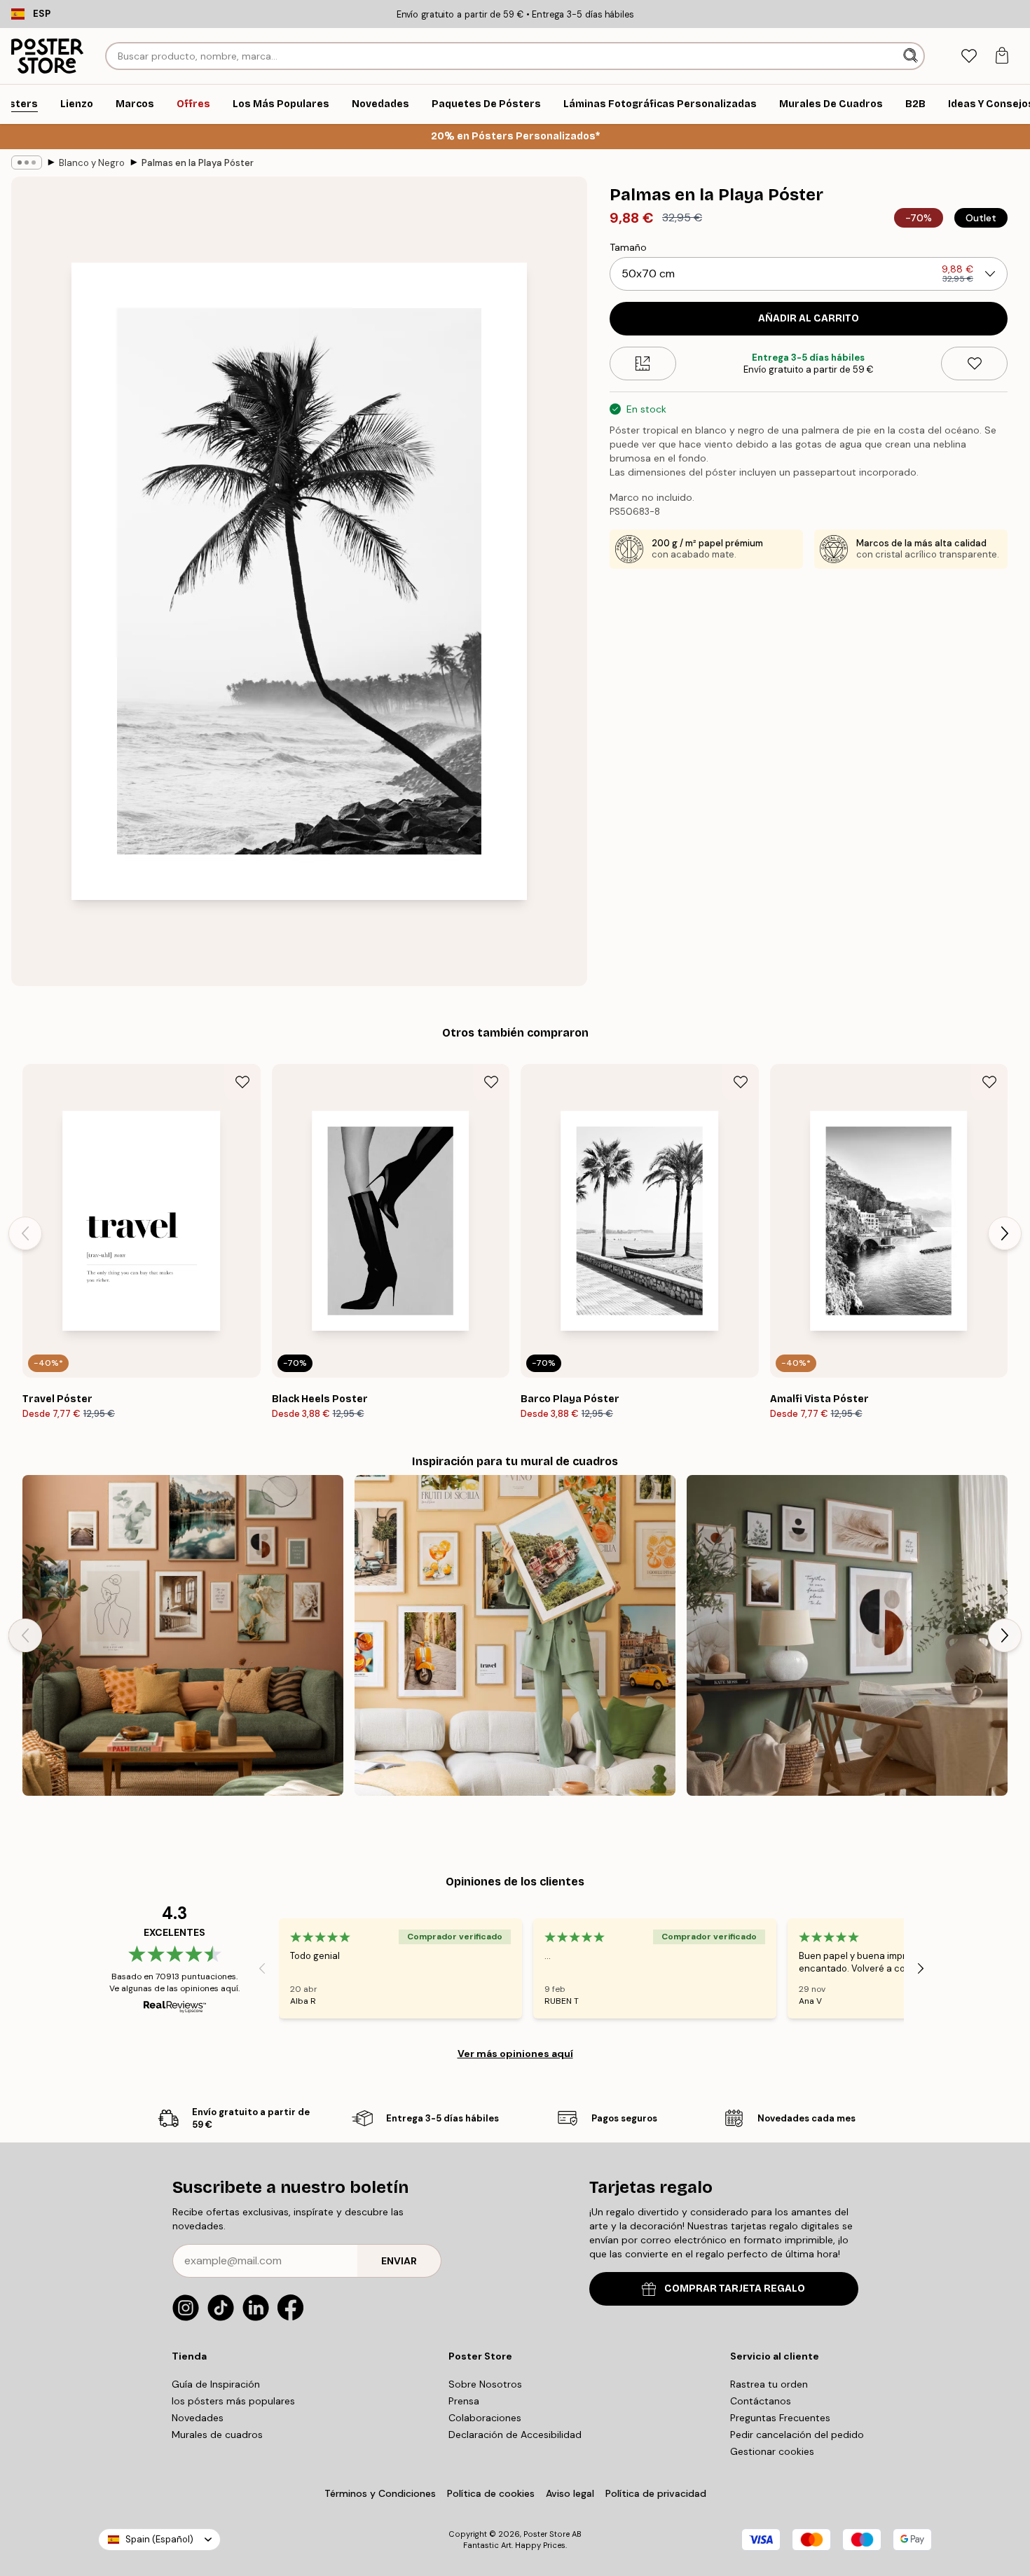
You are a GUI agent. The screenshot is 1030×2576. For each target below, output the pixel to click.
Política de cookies (491, 2493)
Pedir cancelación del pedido (797, 2435)
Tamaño (628, 247)
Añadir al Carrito (809, 318)
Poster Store (547, 2534)
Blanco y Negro (92, 163)
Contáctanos (761, 2401)
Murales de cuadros (217, 2435)
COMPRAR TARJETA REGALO (735, 2288)
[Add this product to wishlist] (974, 363)
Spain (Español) (159, 2539)
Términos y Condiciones (380, 2493)
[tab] (969, 56)
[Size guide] (643, 363)
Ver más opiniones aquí (515, 2054)
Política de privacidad (656, 2493)
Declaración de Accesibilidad (515, 2435)
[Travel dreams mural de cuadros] (515, 1635)
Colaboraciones (485, 2418)
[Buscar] (912, 56)
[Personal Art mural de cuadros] (183, 1635)
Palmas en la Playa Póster (198, 163)
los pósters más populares (233, 2401)
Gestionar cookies (772, 2451)
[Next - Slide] (1005, 1233)
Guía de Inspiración (216, 2384)
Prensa (464, 2401)
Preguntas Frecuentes (780, 2418)
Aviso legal (570, 2493)
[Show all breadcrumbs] (27, 162)
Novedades (198, 2418)
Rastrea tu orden (769, 2384)
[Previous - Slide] (25, 1233)
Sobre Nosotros (485, 2384)
